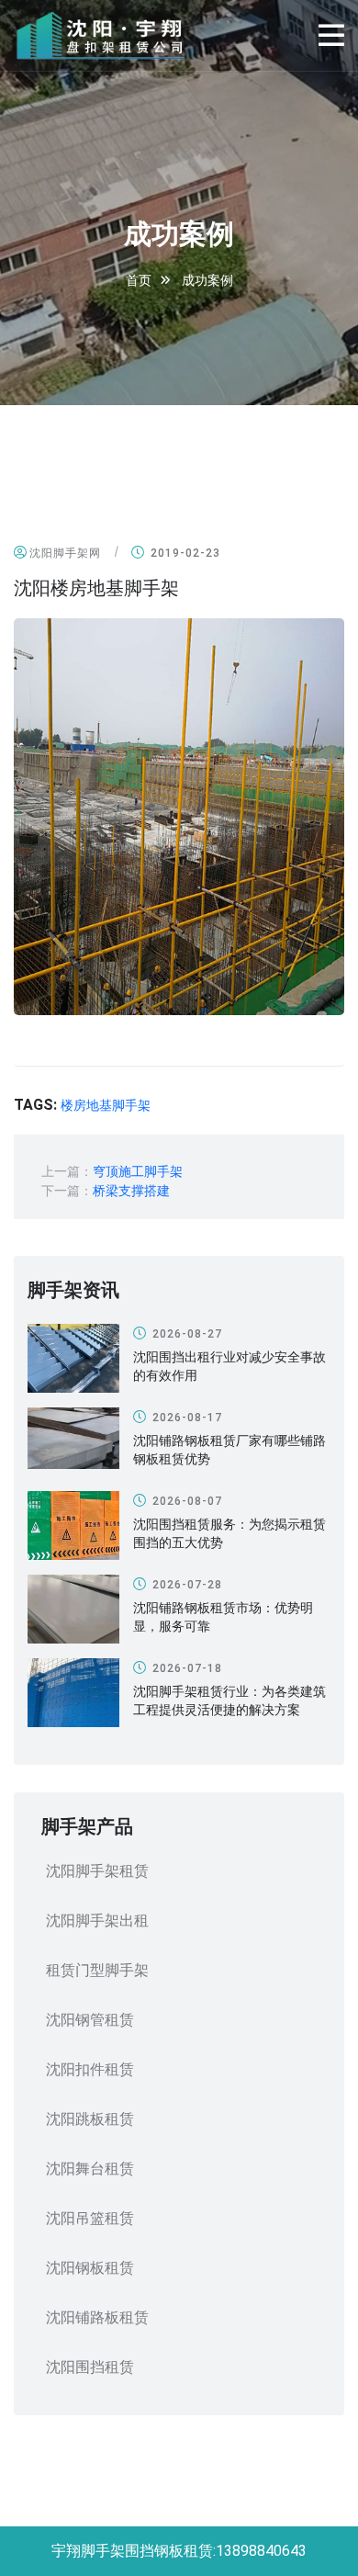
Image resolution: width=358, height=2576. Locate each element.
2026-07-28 (185, 1585)
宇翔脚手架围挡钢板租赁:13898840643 (179, 2551)
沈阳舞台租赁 (90, 2169)
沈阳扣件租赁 (90, 2069)
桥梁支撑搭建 (131, 1191)
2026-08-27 (185, 1334)
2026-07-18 (185, 1668)
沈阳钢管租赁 (90, 2020)
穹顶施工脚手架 (138, 1171)
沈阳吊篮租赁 (90, 2218)
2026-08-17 (185, 1418)
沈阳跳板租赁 (90, 2119)
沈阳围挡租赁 (90, 2367)
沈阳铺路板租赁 (97, 2317)
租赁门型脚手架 (97, 1970)
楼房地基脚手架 (106, 1105)
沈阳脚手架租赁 (97, 1871)
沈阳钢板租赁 (90, 2268)
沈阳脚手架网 (65, 553)
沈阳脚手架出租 (97, 1921)
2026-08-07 (185, 1501)
